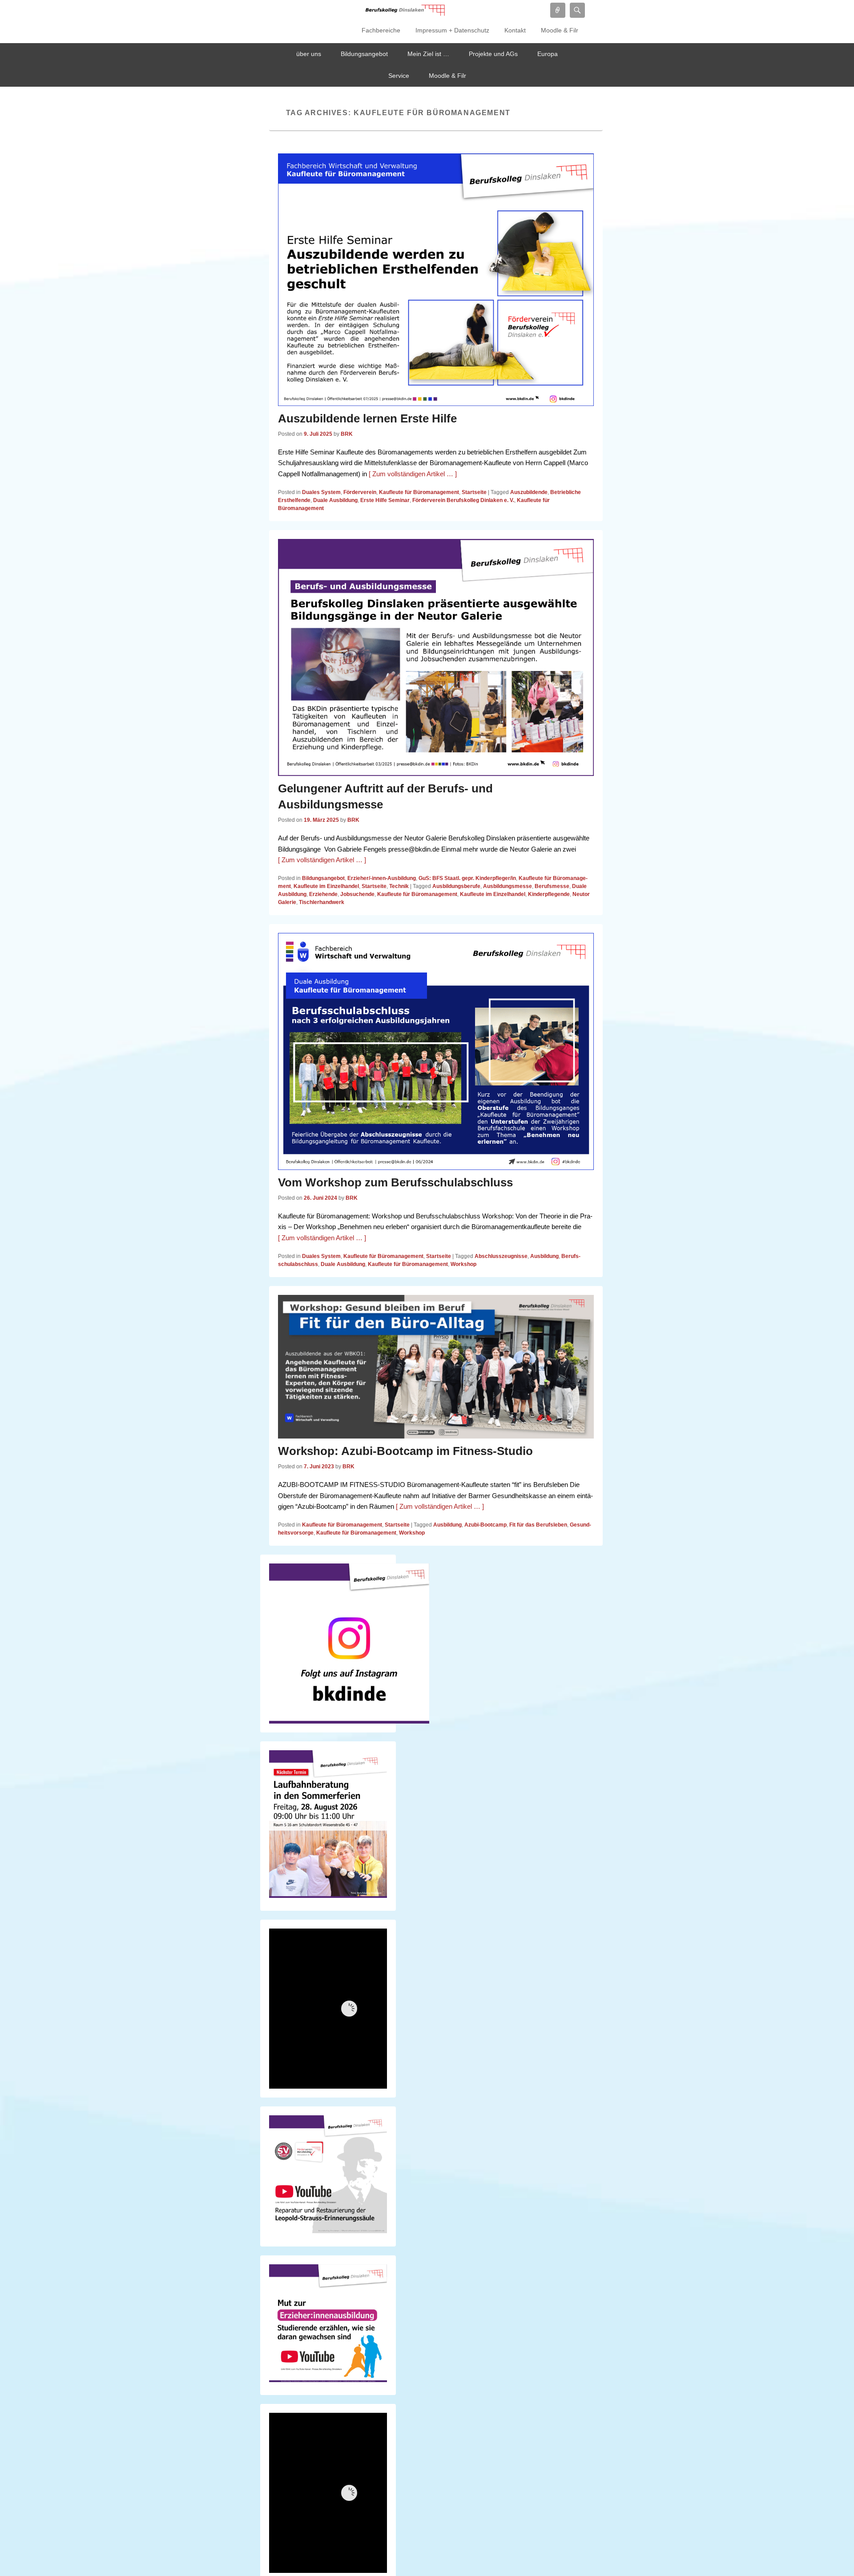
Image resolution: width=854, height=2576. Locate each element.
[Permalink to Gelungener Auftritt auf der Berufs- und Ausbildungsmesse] (436, 657)
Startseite (474, 492)
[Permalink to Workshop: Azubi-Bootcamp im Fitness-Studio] (436, 1367)
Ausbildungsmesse (508, 886)
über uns (309, 54)
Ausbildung (544, 1256)
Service (399, 76)
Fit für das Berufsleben (538, 1525)
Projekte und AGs (493, 54)
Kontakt (515, 30)
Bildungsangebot (364, 54)
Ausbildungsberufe (456, 886)
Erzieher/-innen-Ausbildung (382, 878)
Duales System (321, 492)
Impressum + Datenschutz (452, 30)
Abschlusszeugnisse (501, 1256)
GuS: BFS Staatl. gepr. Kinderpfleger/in (467, 878)
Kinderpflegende (549, 894)
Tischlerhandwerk (322, 902)
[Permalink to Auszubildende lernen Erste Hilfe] (436, 280)
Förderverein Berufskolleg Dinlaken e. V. (463, 500)
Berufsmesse (552, 886)
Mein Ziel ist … (428, 54)
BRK (347, 434)
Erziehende (323, 894)
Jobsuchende (357, 894)
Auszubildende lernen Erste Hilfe (367, 418)
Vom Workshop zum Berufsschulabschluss (395, 1182)
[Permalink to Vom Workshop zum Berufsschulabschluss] (436, 1051)
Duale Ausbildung (335, 500)
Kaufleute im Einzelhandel (326, 886)
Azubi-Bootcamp (485, 1525)
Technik (399, 886)
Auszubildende (529, 492)
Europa (548, 54)
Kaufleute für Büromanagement (419, 492)
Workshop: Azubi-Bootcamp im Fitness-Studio (405, 1451)
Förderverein (360, 492)
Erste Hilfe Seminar (385, 500)
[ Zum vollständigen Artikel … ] (413, 474)
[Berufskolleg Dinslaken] (405, 10)
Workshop (463, 1264)
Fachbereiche (381, 30)
